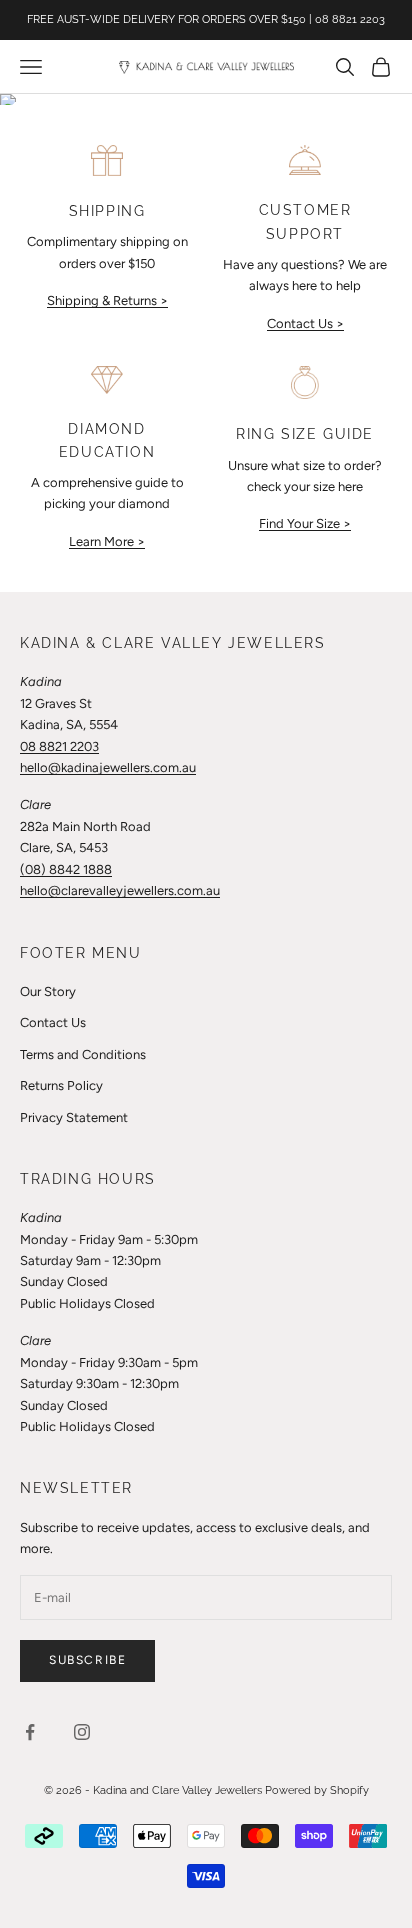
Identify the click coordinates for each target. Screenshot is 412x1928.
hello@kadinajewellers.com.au (108, 767)
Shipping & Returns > (107, 300)
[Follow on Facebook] (30, 1732)
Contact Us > (305, 323)
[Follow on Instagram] (82, 1732)
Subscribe (87, 1660)
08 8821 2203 (59, 746)
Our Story (48, 991)
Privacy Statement (74, 1117)
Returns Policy (61, 1085)
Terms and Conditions (83, 1054)
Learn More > (107, 541)
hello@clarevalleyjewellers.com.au (120, 890)
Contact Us (53, 1022)
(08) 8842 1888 (66, 869)
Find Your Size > (305, 523)
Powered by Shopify (317, 1790)
